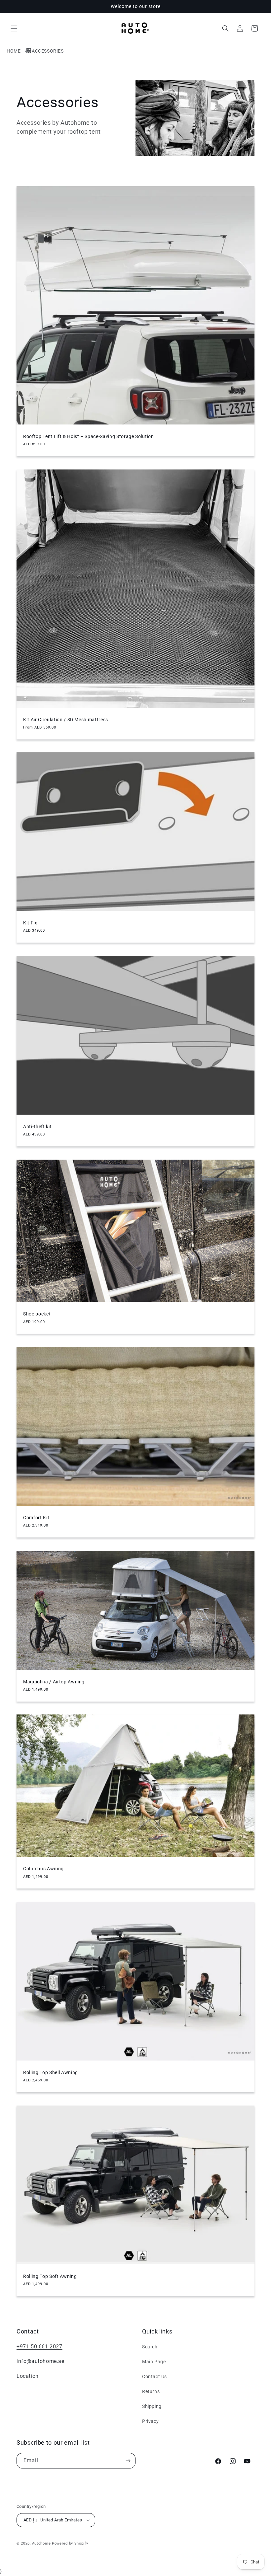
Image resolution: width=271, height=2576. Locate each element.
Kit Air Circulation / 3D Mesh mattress (66, 720)
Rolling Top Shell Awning (51, 2072)
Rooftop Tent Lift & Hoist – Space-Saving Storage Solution (89, 436)
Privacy (150, 2421)
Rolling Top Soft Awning (50, 2276)
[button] (14, 28)
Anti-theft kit (37, 1127)
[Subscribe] (128, 2461)
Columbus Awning (43, 1869)
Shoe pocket (37, 1314)
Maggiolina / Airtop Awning (54, 1682)
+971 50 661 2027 (39, 2347)
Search (150, 2347)
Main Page (154, 2362)
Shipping (152, 2406)
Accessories (48, 51)
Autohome (41, 2543)
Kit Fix (30, 923)
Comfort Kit (36, 1518)
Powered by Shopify (70, 2543)
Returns (151, 2391)
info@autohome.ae (40, 2361)
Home (14, 51)
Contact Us (155, 2376)
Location (28, 2376)
